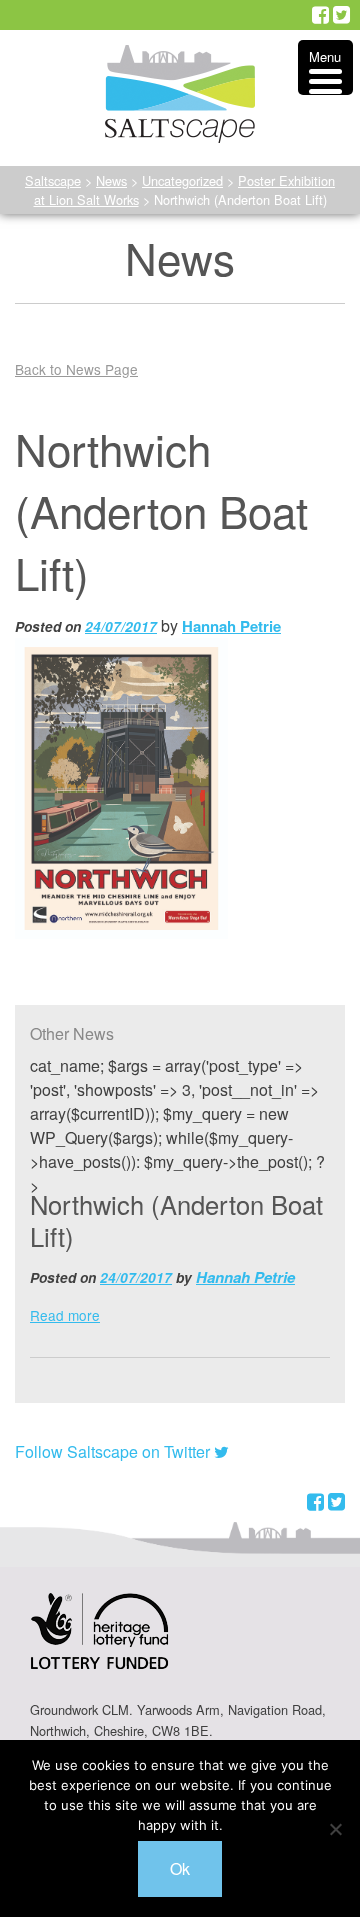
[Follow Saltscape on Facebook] (320, 15)
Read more (65, 1315)
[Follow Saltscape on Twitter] (341, 15)
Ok (180, 1868)
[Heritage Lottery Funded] (99, 1643)
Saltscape (53, 180)
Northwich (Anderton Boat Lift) (176, 1220)
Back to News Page (76, 369)
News (111, 180)
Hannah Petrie (231, 626)
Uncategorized (182, 180)
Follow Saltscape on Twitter (114, 1451)
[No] (335, 1829)
